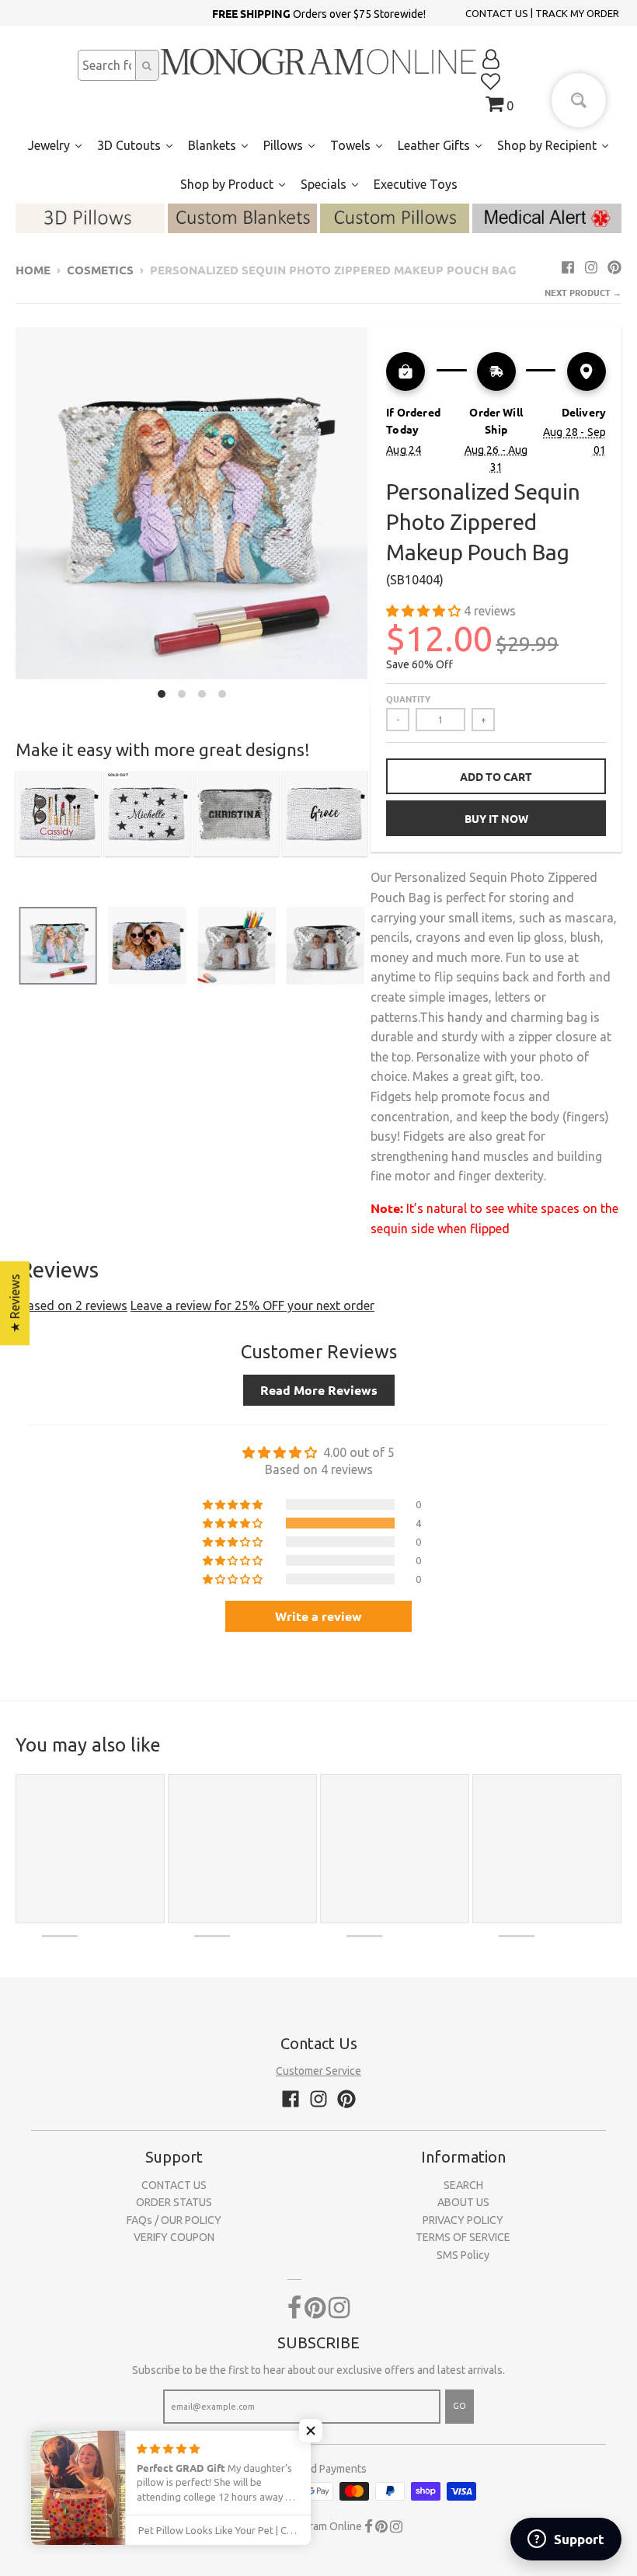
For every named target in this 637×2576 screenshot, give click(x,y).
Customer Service (318, 2071)
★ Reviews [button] (15, 1303)
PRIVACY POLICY (463, 2220)
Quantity (408, 699)
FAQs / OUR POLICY (174, 2220)
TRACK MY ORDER (577, 13)
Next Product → (583, 292)
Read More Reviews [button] (319, 1390)
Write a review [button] (318, 1616)
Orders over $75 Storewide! (319, 13)
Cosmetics (100, 270)
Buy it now (496, 818)
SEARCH (463, 2185)
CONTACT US (497, 13)
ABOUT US (463, 2202)
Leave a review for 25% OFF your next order (252, 1305)
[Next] (377, 517)
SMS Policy (463, 2255)
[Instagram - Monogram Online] (591, 267)
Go (459, 2406)
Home (33, 270)
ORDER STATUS (174, 2202)
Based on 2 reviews (73, 1305)
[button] (425, 611)
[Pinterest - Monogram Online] (614, 267)
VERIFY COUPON (174, 2237)
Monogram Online (318, 2526)
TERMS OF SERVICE (463, 2237)
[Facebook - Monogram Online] (568, 267)
